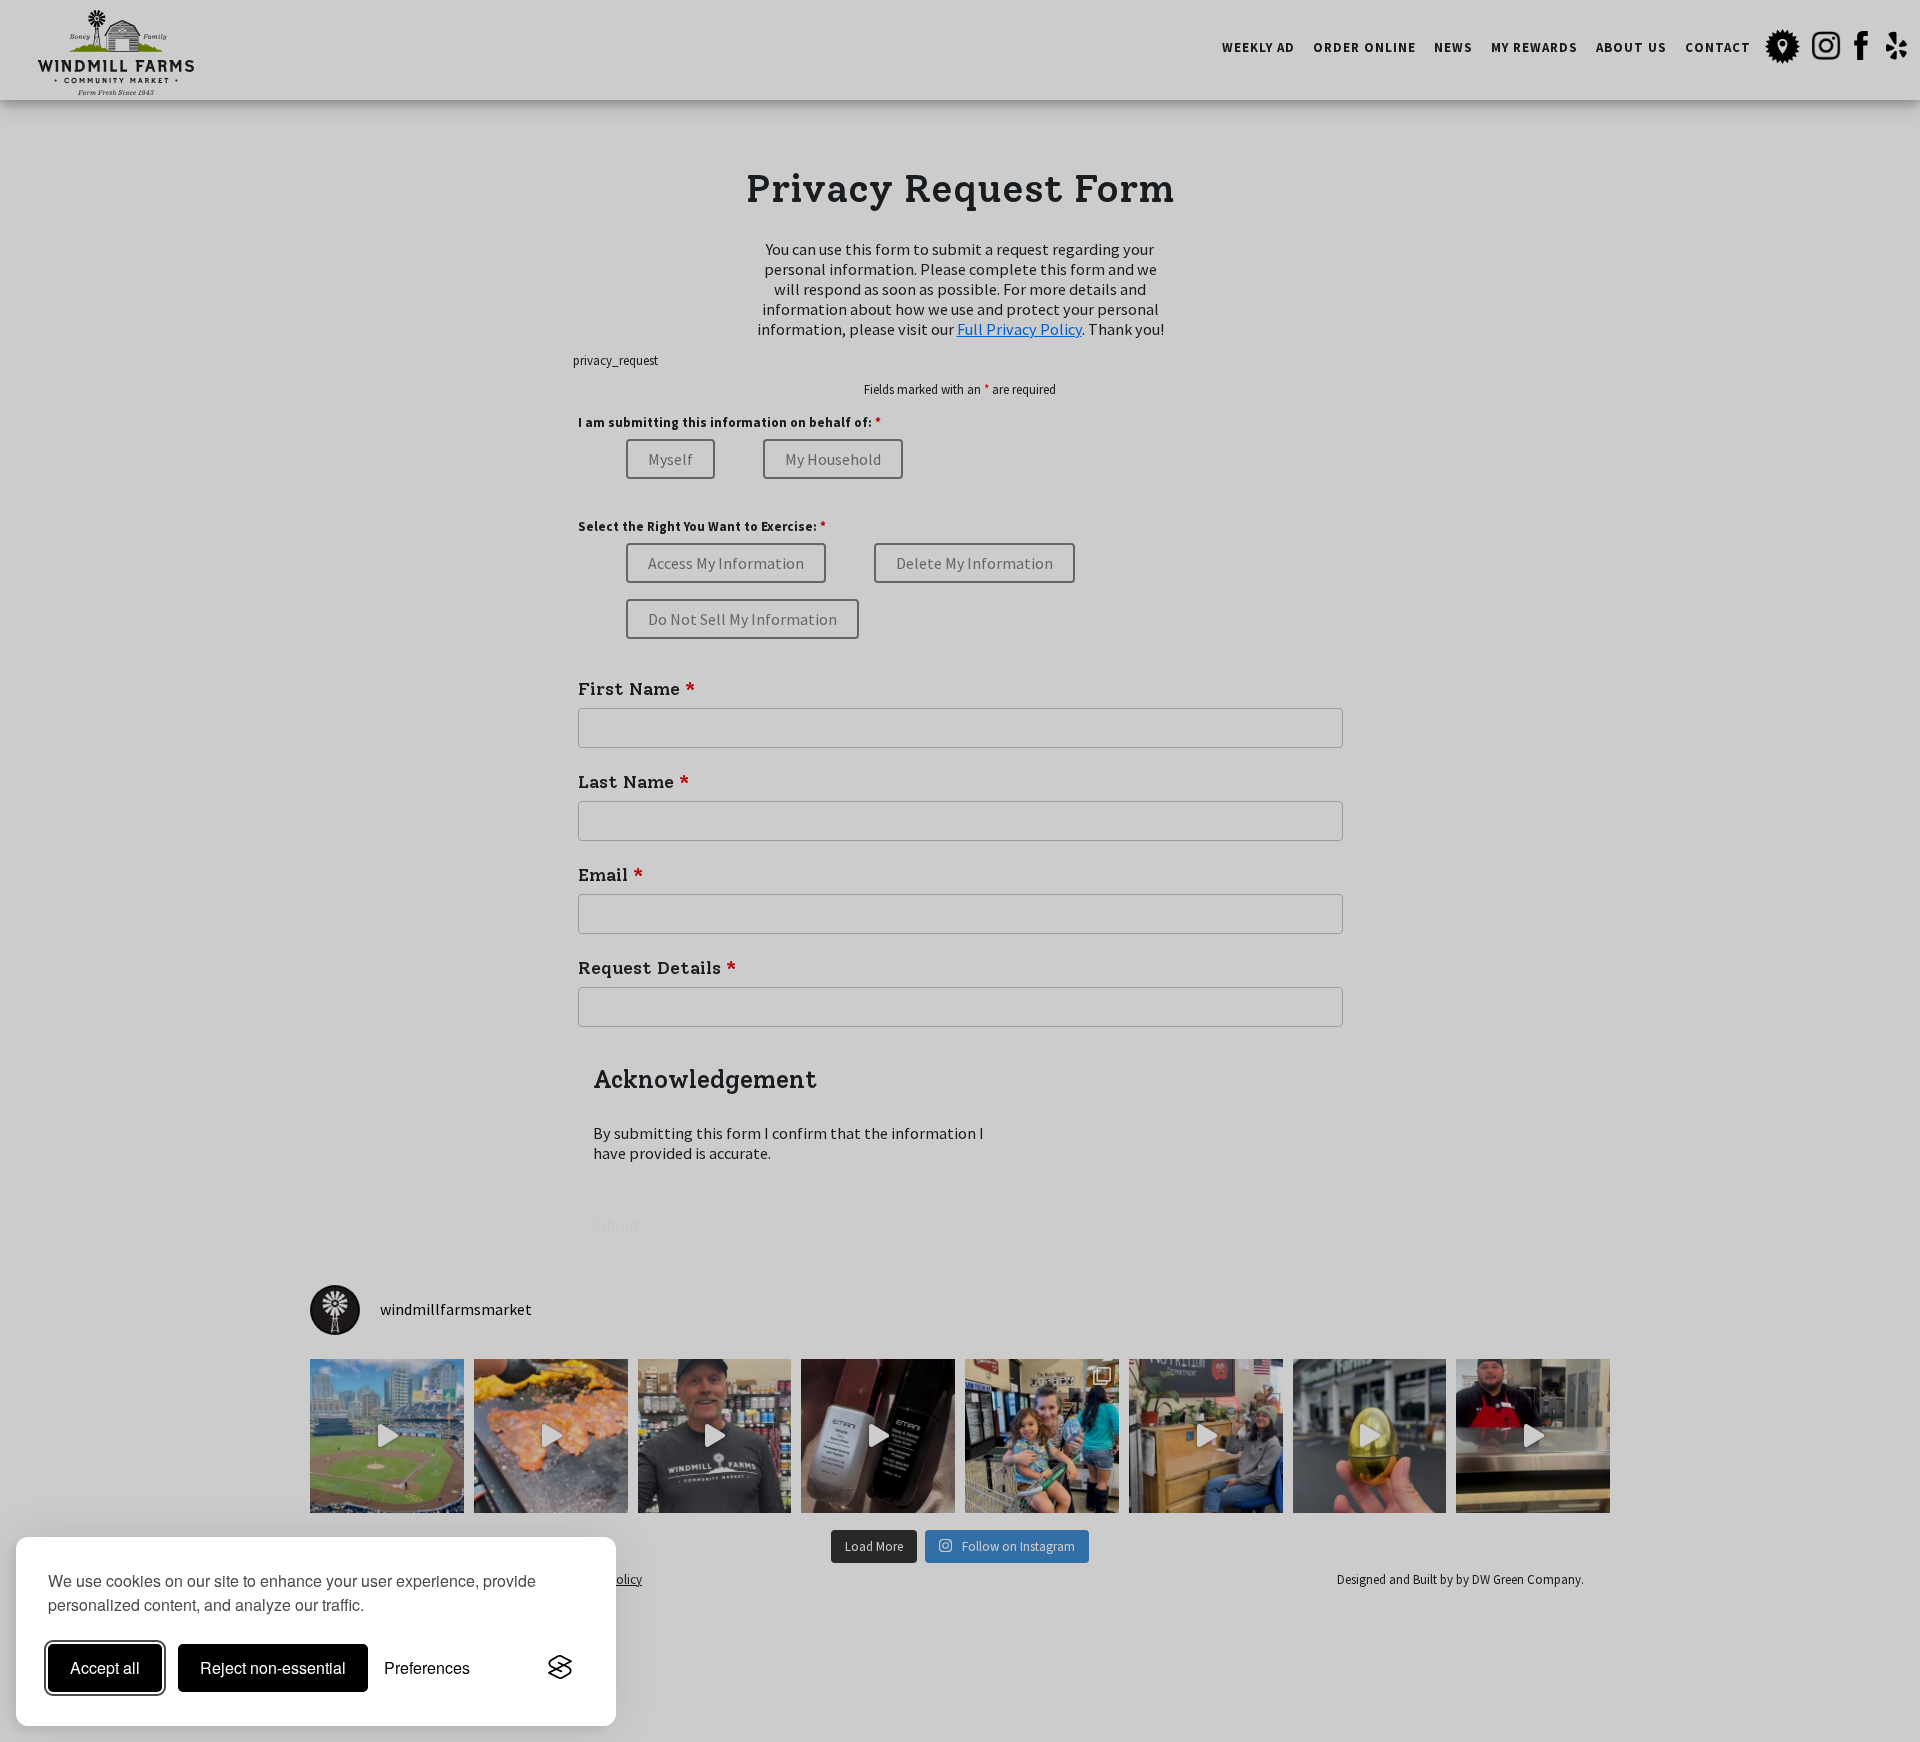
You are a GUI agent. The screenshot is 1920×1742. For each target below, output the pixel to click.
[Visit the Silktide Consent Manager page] (560, 1668)
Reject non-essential (273, 1667)
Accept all (105, 1667)
